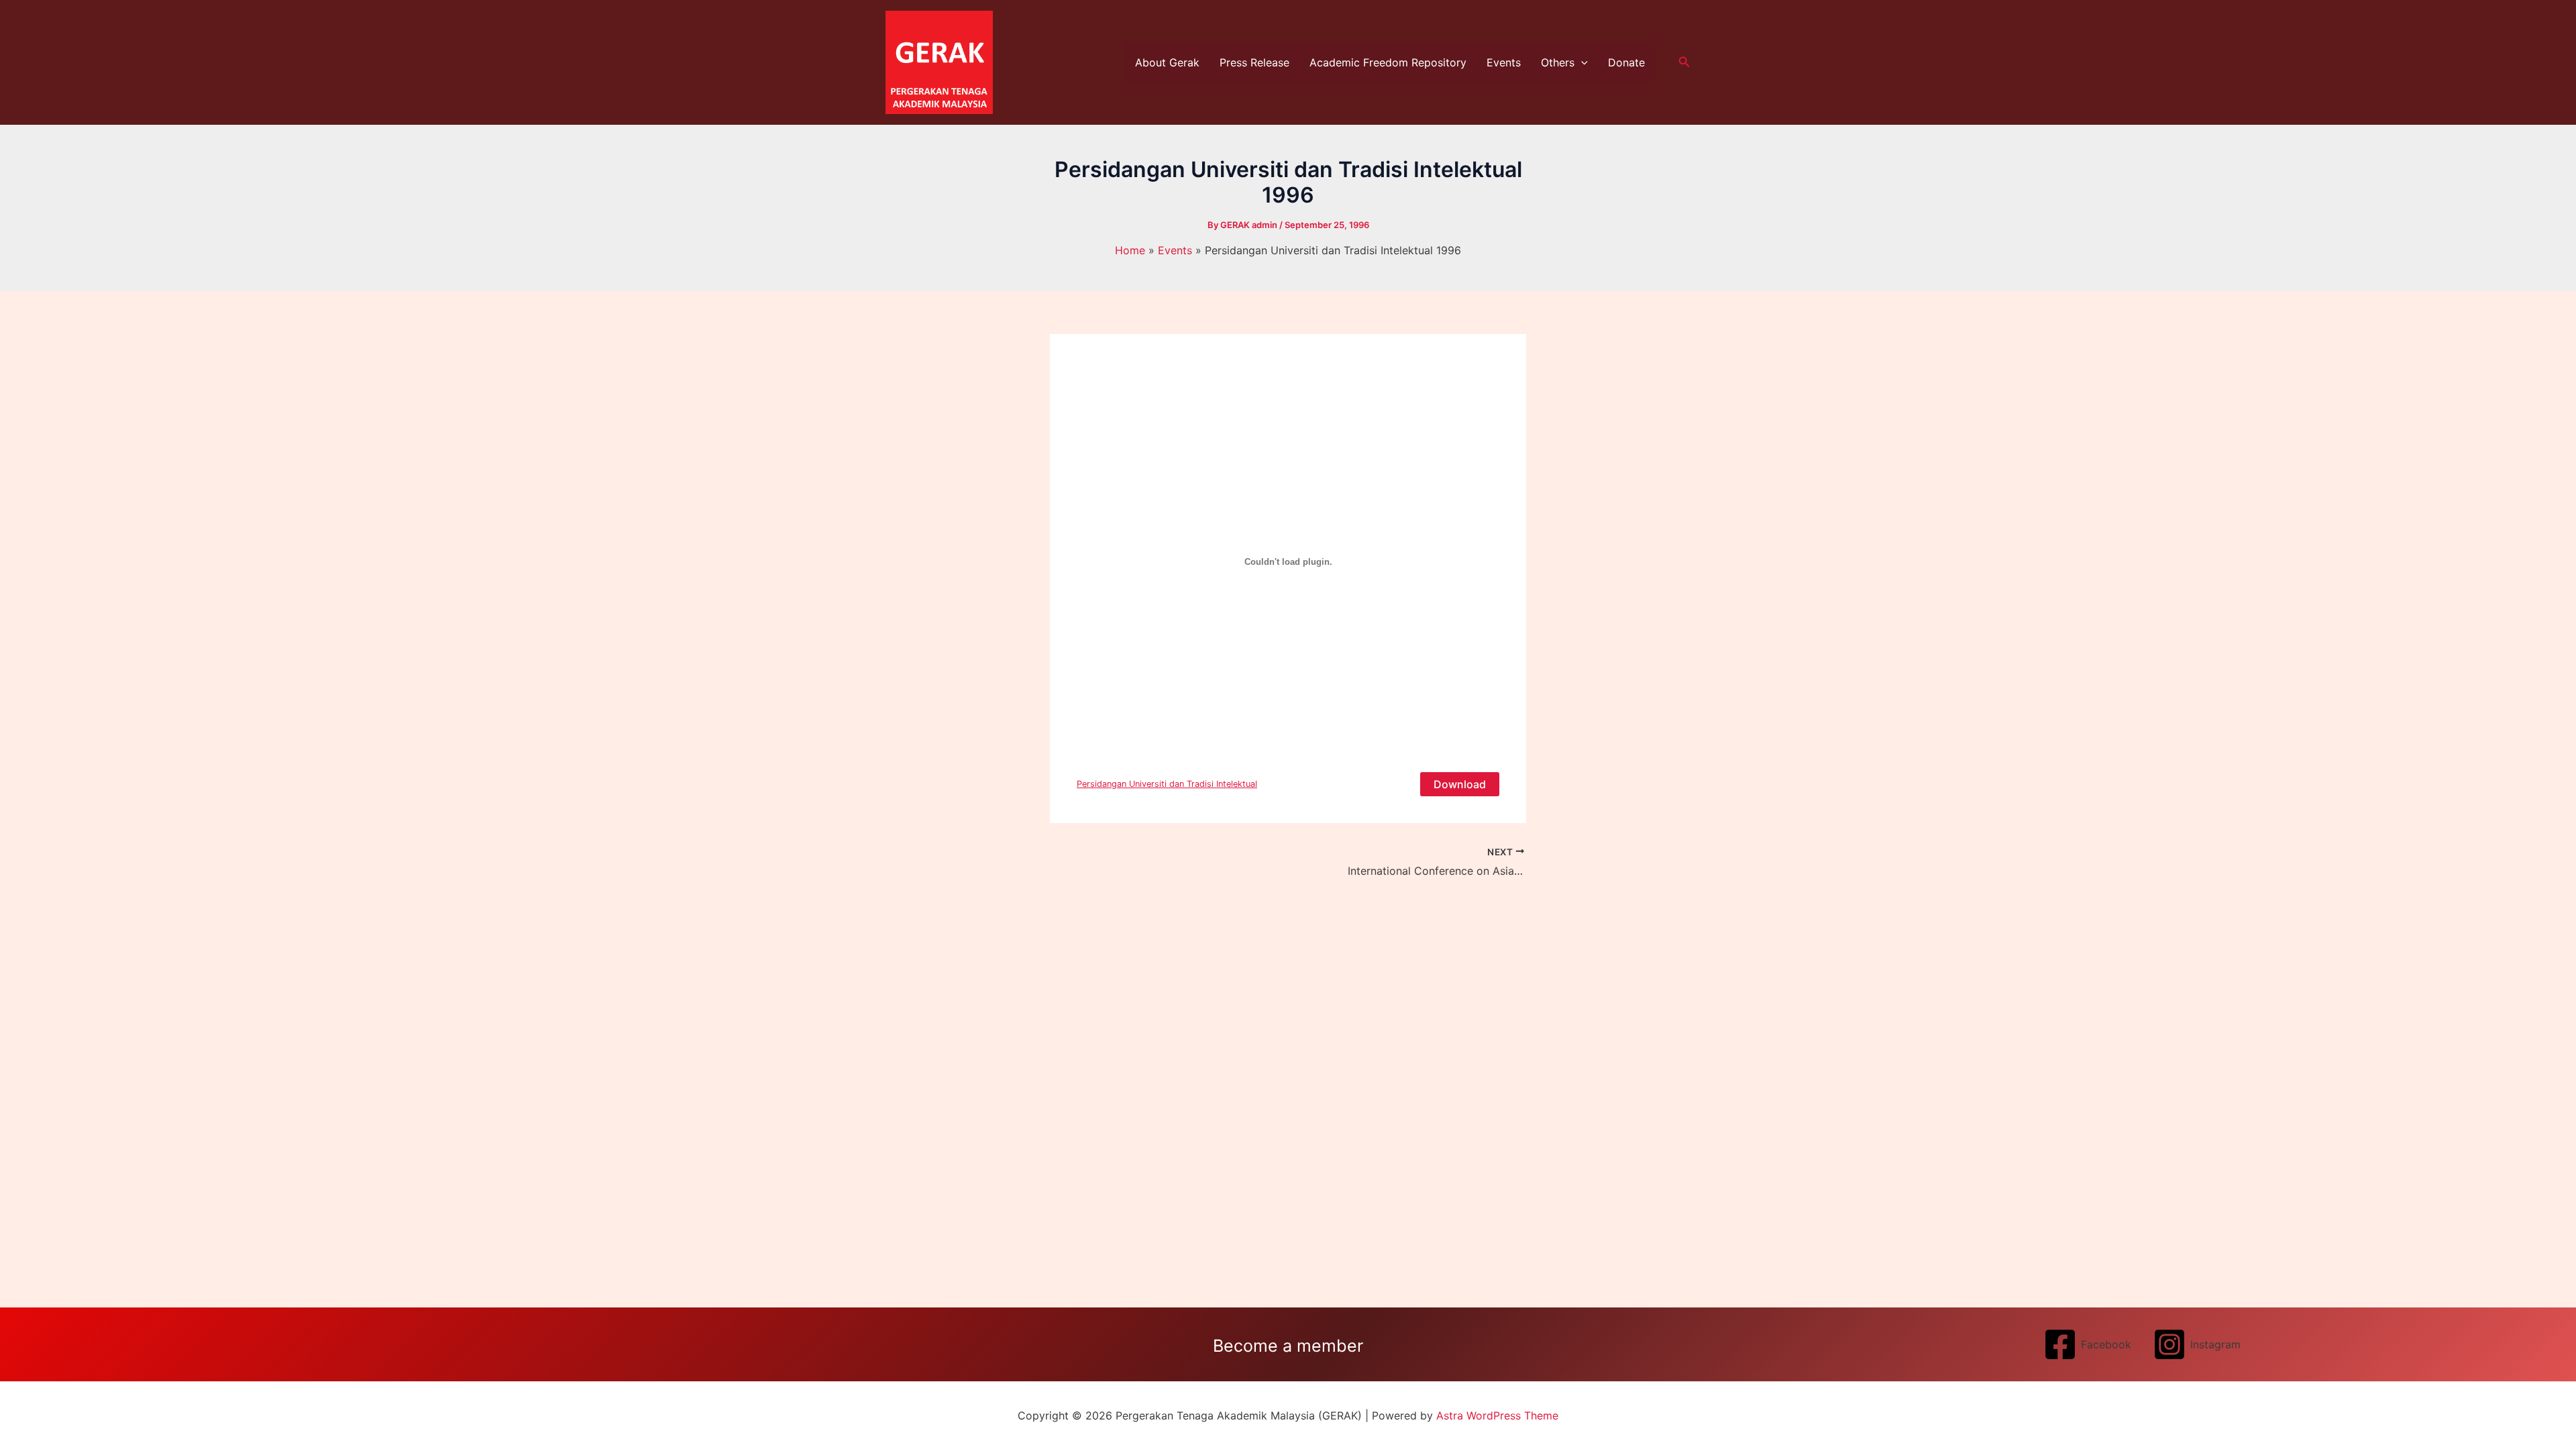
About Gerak (1167, 62)
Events (1504, 62)
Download (1460, 784)
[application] (1581, 62)
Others (1558, 62)
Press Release (1254, 62)
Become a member (1288, 1346)
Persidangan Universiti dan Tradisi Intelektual (1167, 784)
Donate (1626, 62)
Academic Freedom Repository (1388, 62)
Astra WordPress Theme (1497, 1415)
